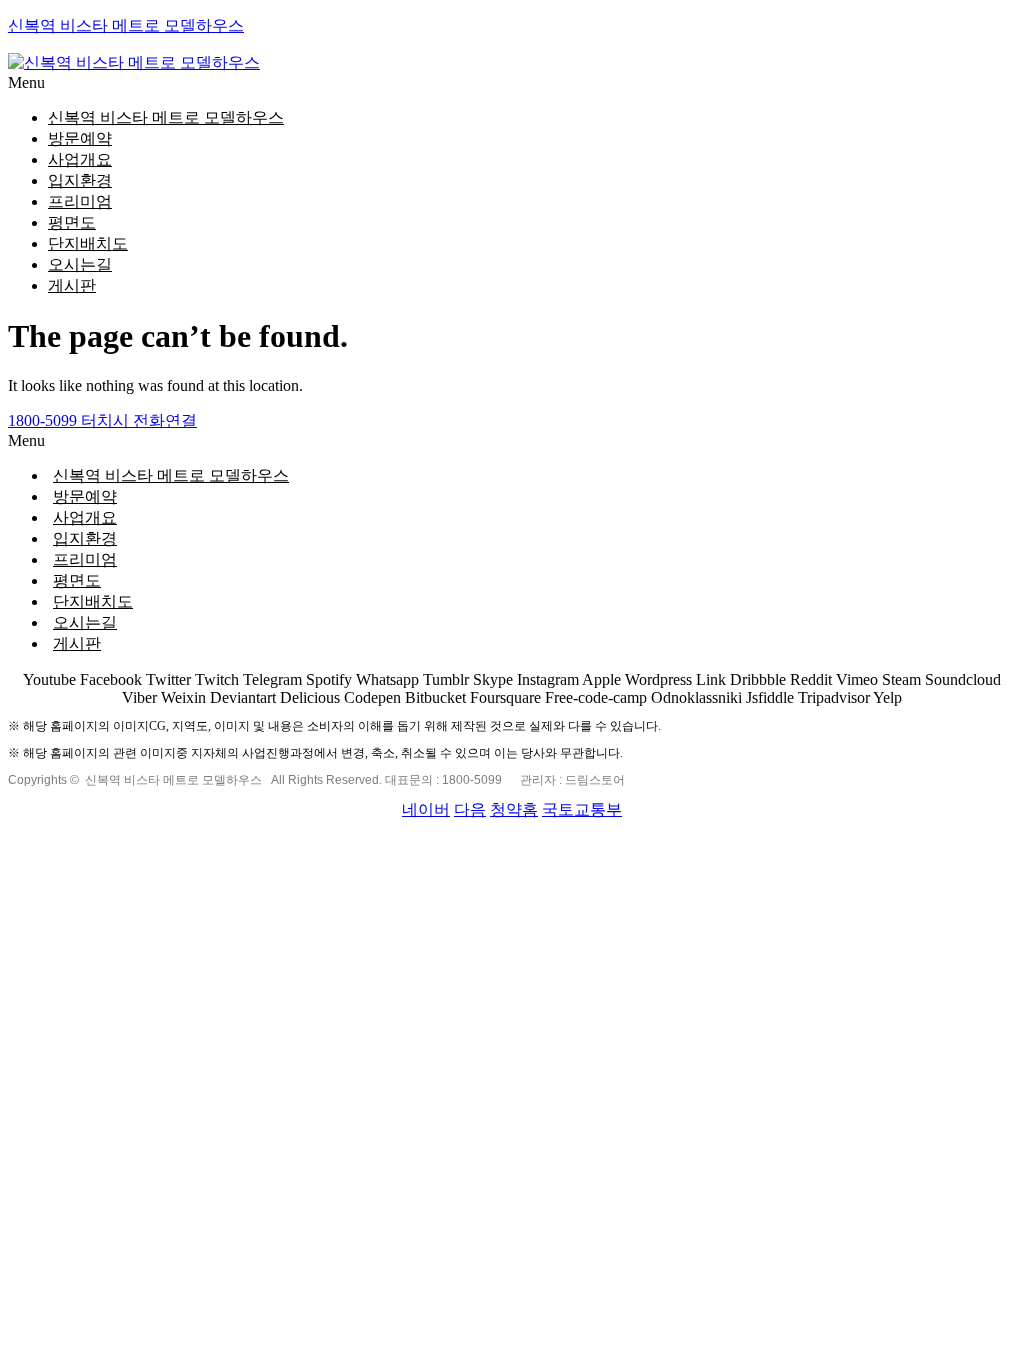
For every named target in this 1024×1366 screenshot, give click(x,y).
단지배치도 (88, 243)
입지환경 (80, 180)
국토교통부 (582, 809)
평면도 (72, 222)
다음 (470, 809)
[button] (512, 83)
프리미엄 (80, 201)
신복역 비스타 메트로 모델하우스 (126, 25)
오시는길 (80, 264)
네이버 (426, 809)
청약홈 (514, 809)
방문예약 (80, 138)
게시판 (72, 285)
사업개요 (80, 159)
